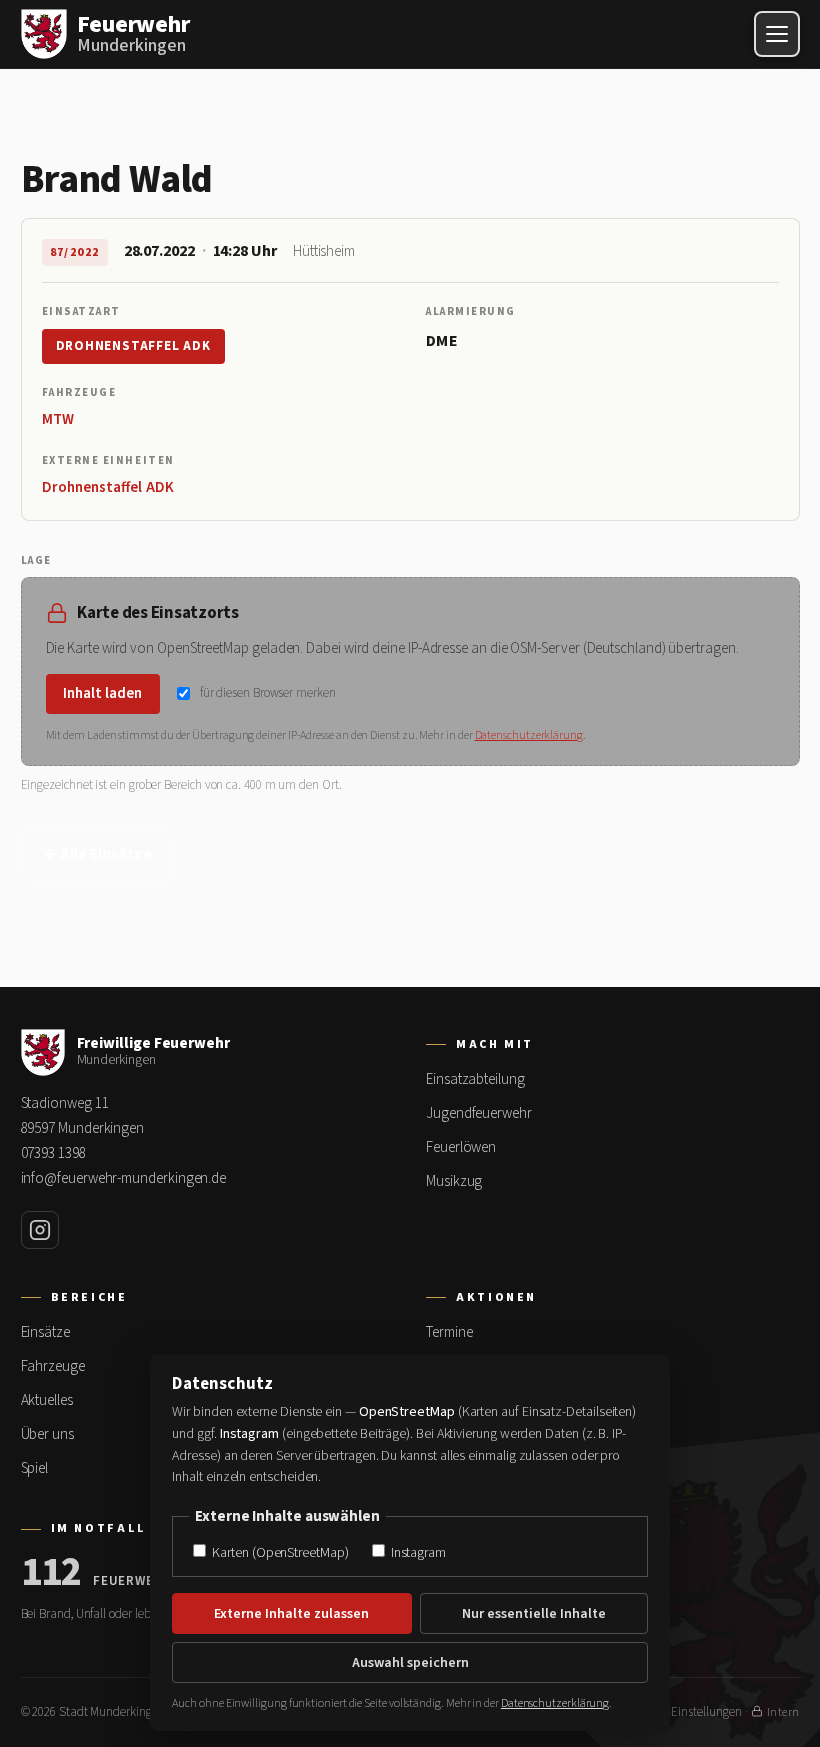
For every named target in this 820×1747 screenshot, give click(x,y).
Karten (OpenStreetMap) (278, 1552)
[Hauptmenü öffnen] (777, 34)
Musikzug (454, 1181)
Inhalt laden (102, 693)
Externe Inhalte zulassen (291, 1614)
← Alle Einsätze (98, 854)
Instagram (417, 1552)
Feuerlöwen (461, 1147)
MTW (58, 419)
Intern (783, 1712)
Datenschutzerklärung (529, 735)
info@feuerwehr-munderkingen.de (124, 1178)
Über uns (47, 1434)
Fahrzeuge (53, 1366)
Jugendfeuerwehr (479, 1113)
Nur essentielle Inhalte (534, 1614)
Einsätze (45, 1332)
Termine (449, 1332)
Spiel (35, 1468)
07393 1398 (53, 1153)
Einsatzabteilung (475, 1079)
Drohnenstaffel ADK (133, 346)
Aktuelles (47, 1400)
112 (51, 1573)
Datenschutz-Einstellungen (671, 1712)
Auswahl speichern (410, 1663)
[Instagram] (40, 1230)
